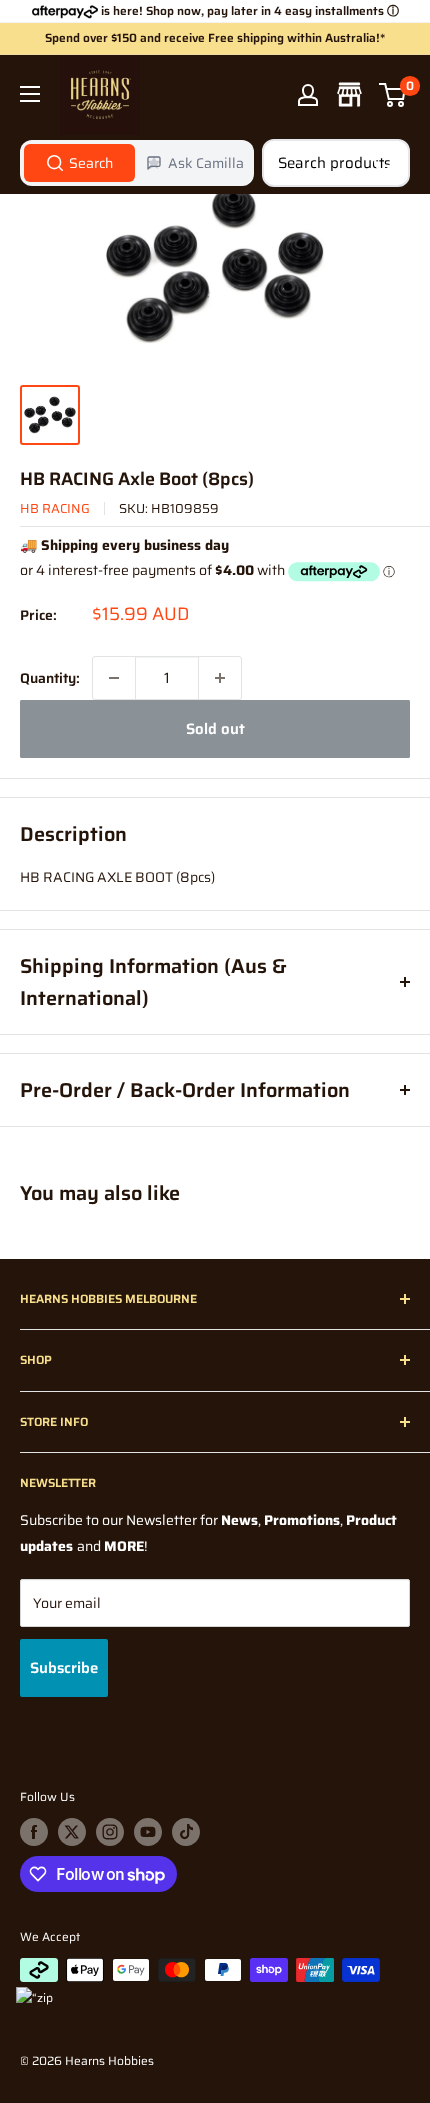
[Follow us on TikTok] (186, 1832)
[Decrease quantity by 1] (114, 678)
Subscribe (64, 1668)
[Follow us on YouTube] (148, 1832)
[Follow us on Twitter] (72, 1832)
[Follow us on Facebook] (34, 1832)
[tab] (79, 163)
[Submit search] (384, 163)
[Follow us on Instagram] (110, 1832)
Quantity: (50, 678)
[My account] (308, 95)
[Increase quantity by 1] (220, 678)
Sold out (215, 729)
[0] (393, 95)
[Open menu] (30, 94)
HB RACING (55, 508)
